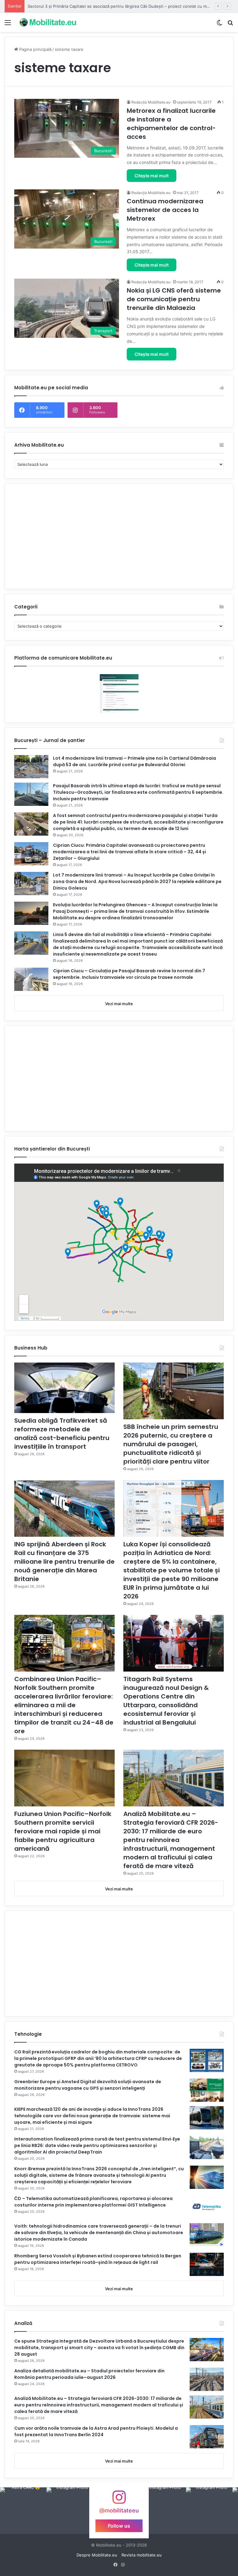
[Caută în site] (230, 25)
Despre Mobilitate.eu (97, 2555)
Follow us (119, 2526)
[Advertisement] (119, 536)
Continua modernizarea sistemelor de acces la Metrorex (165, 210)
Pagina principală (35, 49)
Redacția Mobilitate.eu (151, 102)
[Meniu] (8, 25)
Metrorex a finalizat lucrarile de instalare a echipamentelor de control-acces (171, 124)
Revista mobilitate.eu (142, 2555)
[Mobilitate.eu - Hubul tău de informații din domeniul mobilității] (47, 22)
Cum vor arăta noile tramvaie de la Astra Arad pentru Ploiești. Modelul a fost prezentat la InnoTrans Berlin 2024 (96, 2431)
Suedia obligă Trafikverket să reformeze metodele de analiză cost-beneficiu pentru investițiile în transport (62, 1434)
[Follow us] (119, 2500)
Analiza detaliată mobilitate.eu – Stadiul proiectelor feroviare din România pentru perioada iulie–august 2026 (89, 2374)
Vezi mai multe (119, 1004)
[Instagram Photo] (23, 2511)
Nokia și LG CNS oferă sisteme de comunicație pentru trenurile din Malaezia (174, 299)
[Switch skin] (219, 25)
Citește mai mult (152, 176)
